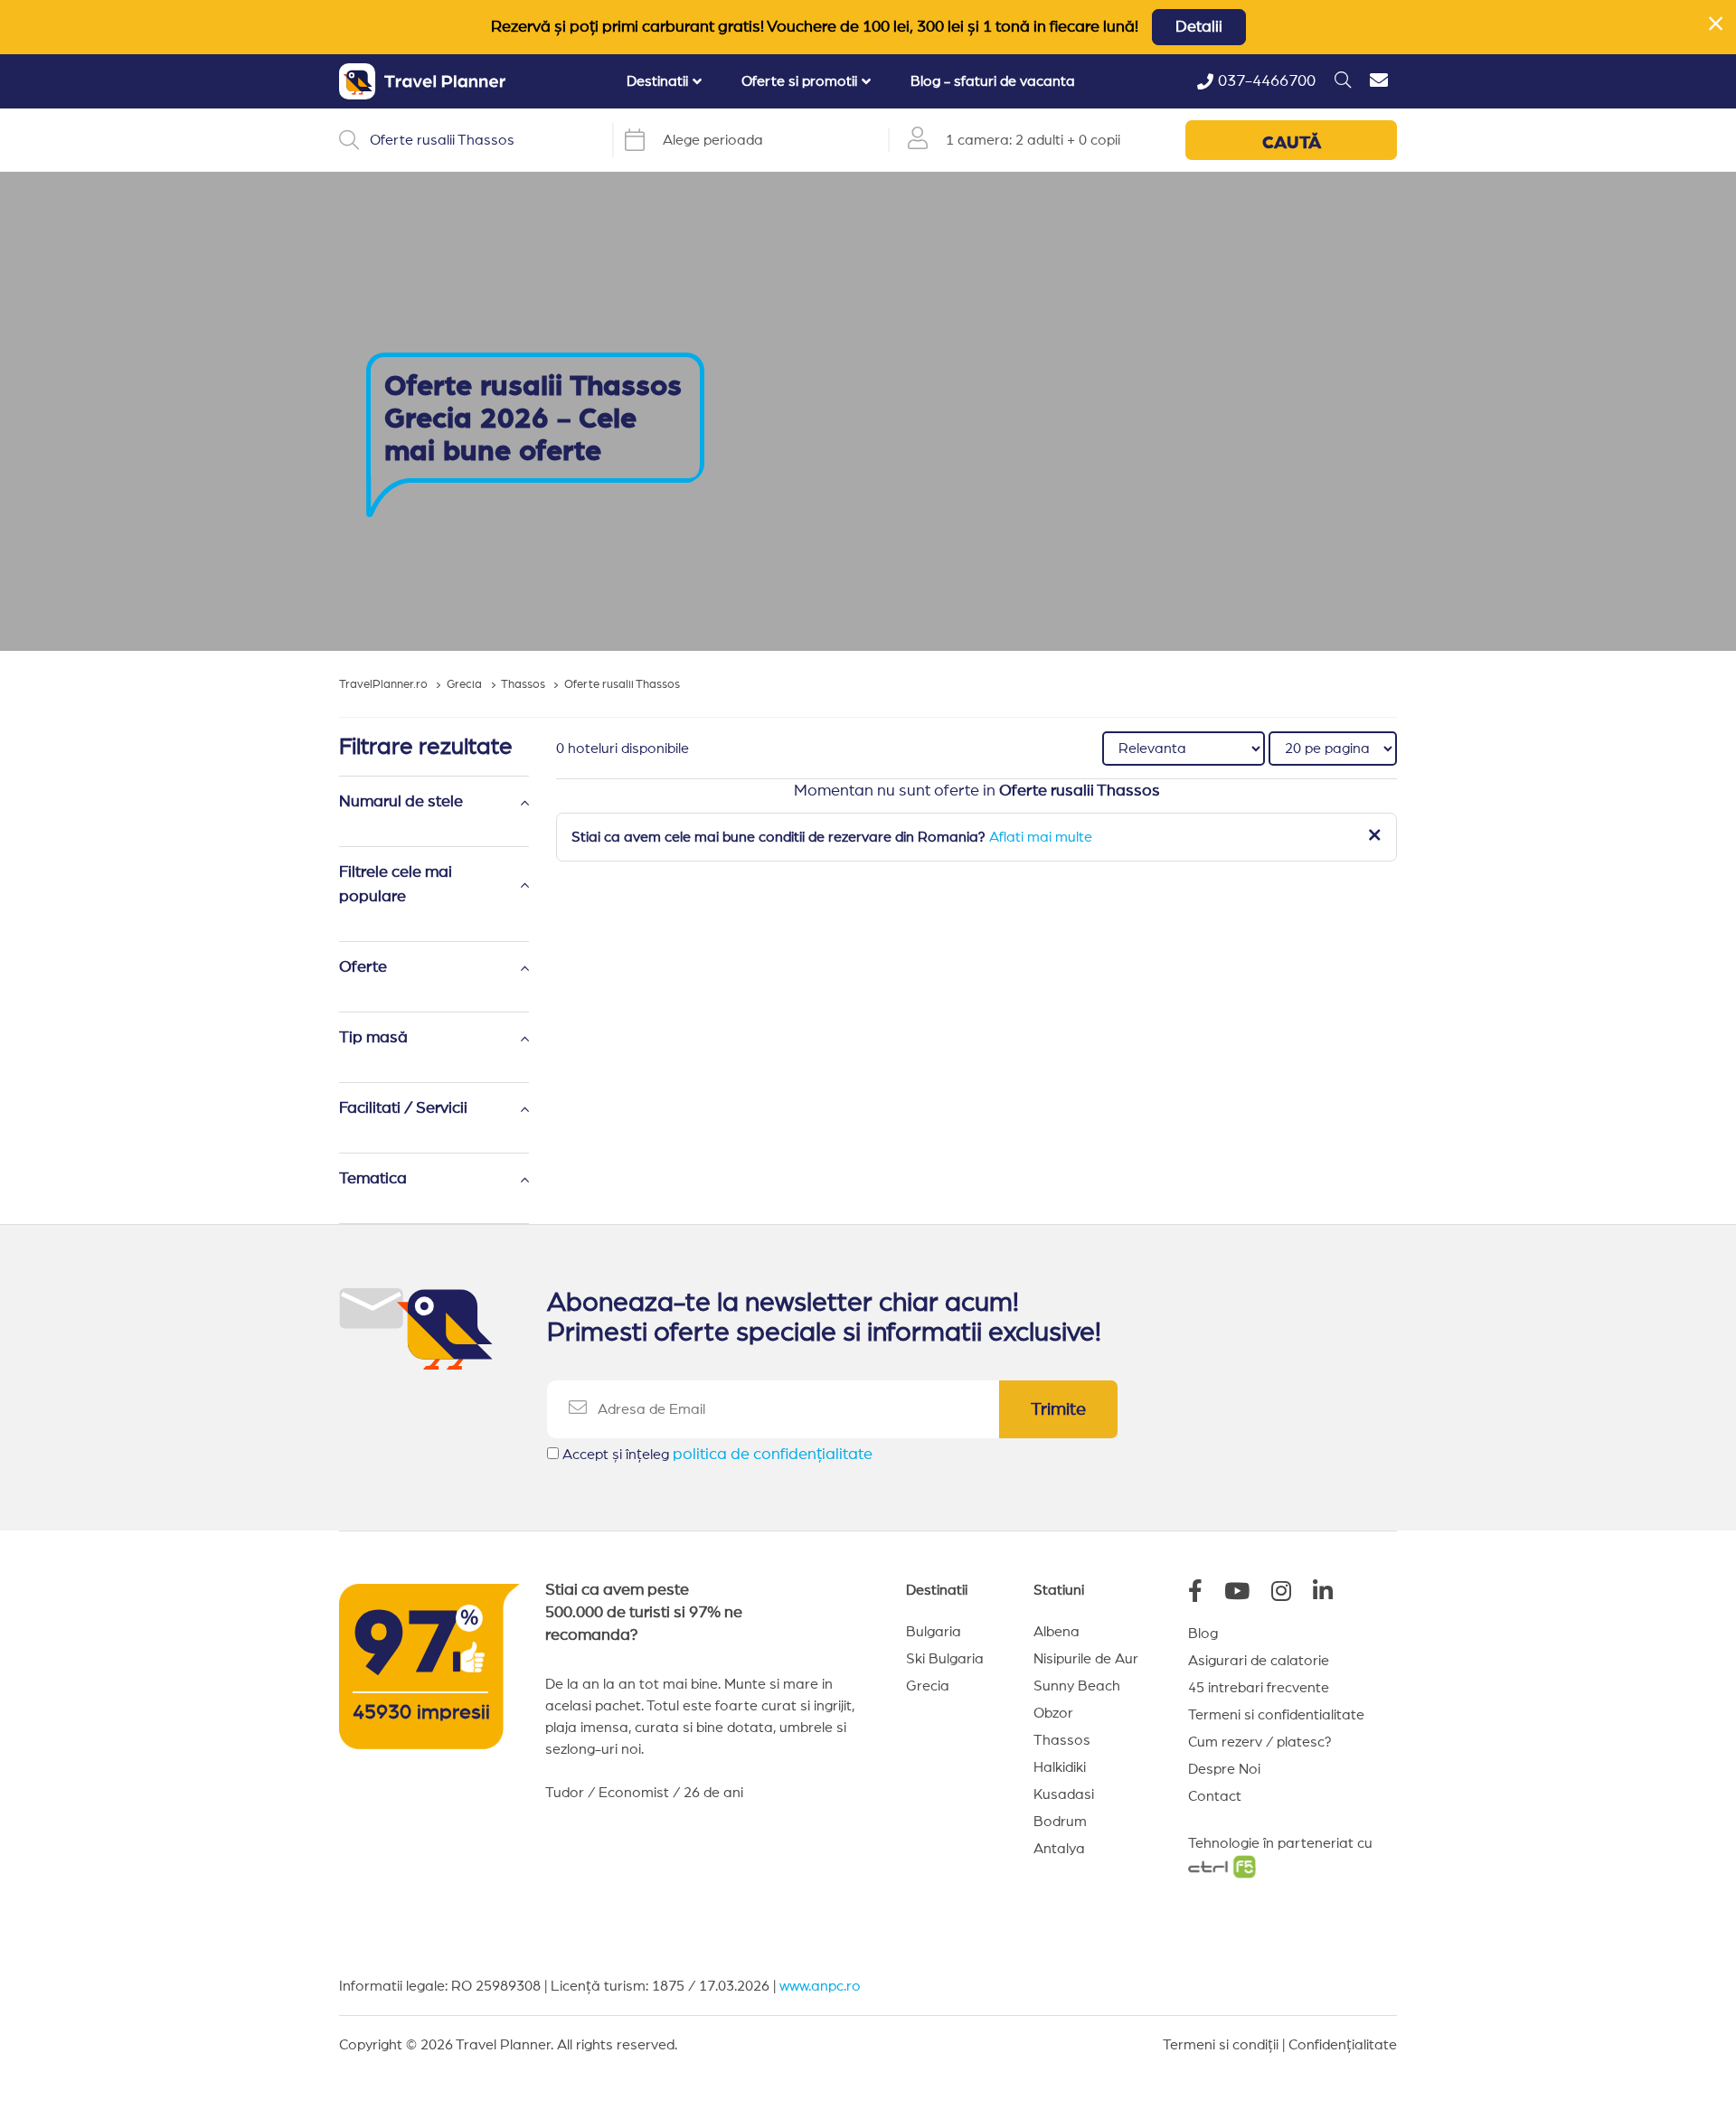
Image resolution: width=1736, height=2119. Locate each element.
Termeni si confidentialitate (1276, 1715)
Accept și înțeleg (717, 1455)
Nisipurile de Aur (1086, 1659)
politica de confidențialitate (773, 1455)
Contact (1215, 1796)
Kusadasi (1064, 1794)
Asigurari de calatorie (1259, 1661)
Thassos (1062, 1740)
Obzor (1053, 1713)
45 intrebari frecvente (1259, 1688)
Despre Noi (1224, 1769)
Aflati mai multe (1041, 837)
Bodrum (1060, 1822)
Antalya (1059, 1849)
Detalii (1199, 27)
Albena (1057, 1632)
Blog (1203, 1634)
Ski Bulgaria (945, 1659)
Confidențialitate (1343, 2045)
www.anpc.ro (820, 1986)
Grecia (928, 1686)
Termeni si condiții (1221, 2045)
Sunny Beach (1077, 1686)
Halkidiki (1060, 1767)
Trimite (1058, 1409)
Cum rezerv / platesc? (1260, 1742)
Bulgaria (934, 1632)
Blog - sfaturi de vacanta (993, 81)
